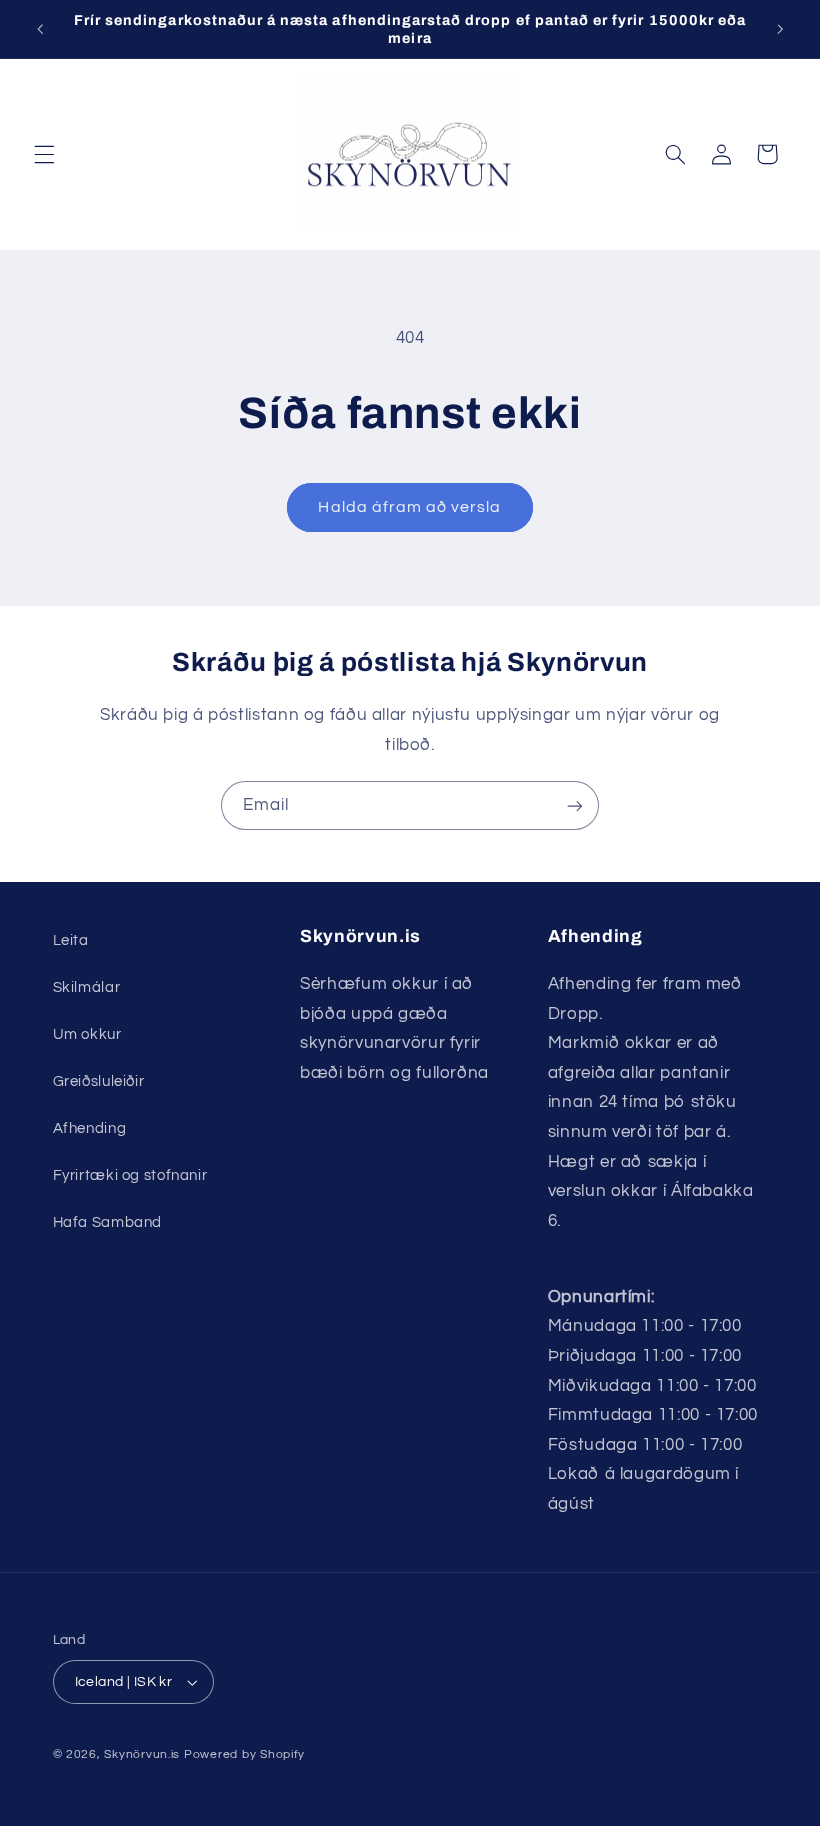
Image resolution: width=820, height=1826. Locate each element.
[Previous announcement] (40, 29)
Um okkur (87, 1034)
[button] (44, 154)
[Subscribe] (575, 805)
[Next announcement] (780, 29)
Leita (71, 940)
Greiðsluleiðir (99, 1081)
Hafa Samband (108, 1222)
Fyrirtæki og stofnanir (130, 1175)
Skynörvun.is (142, 1754)
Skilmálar (87, 987)
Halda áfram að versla (409, 507)
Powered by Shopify (244, 1754)
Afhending (90, 1128)
